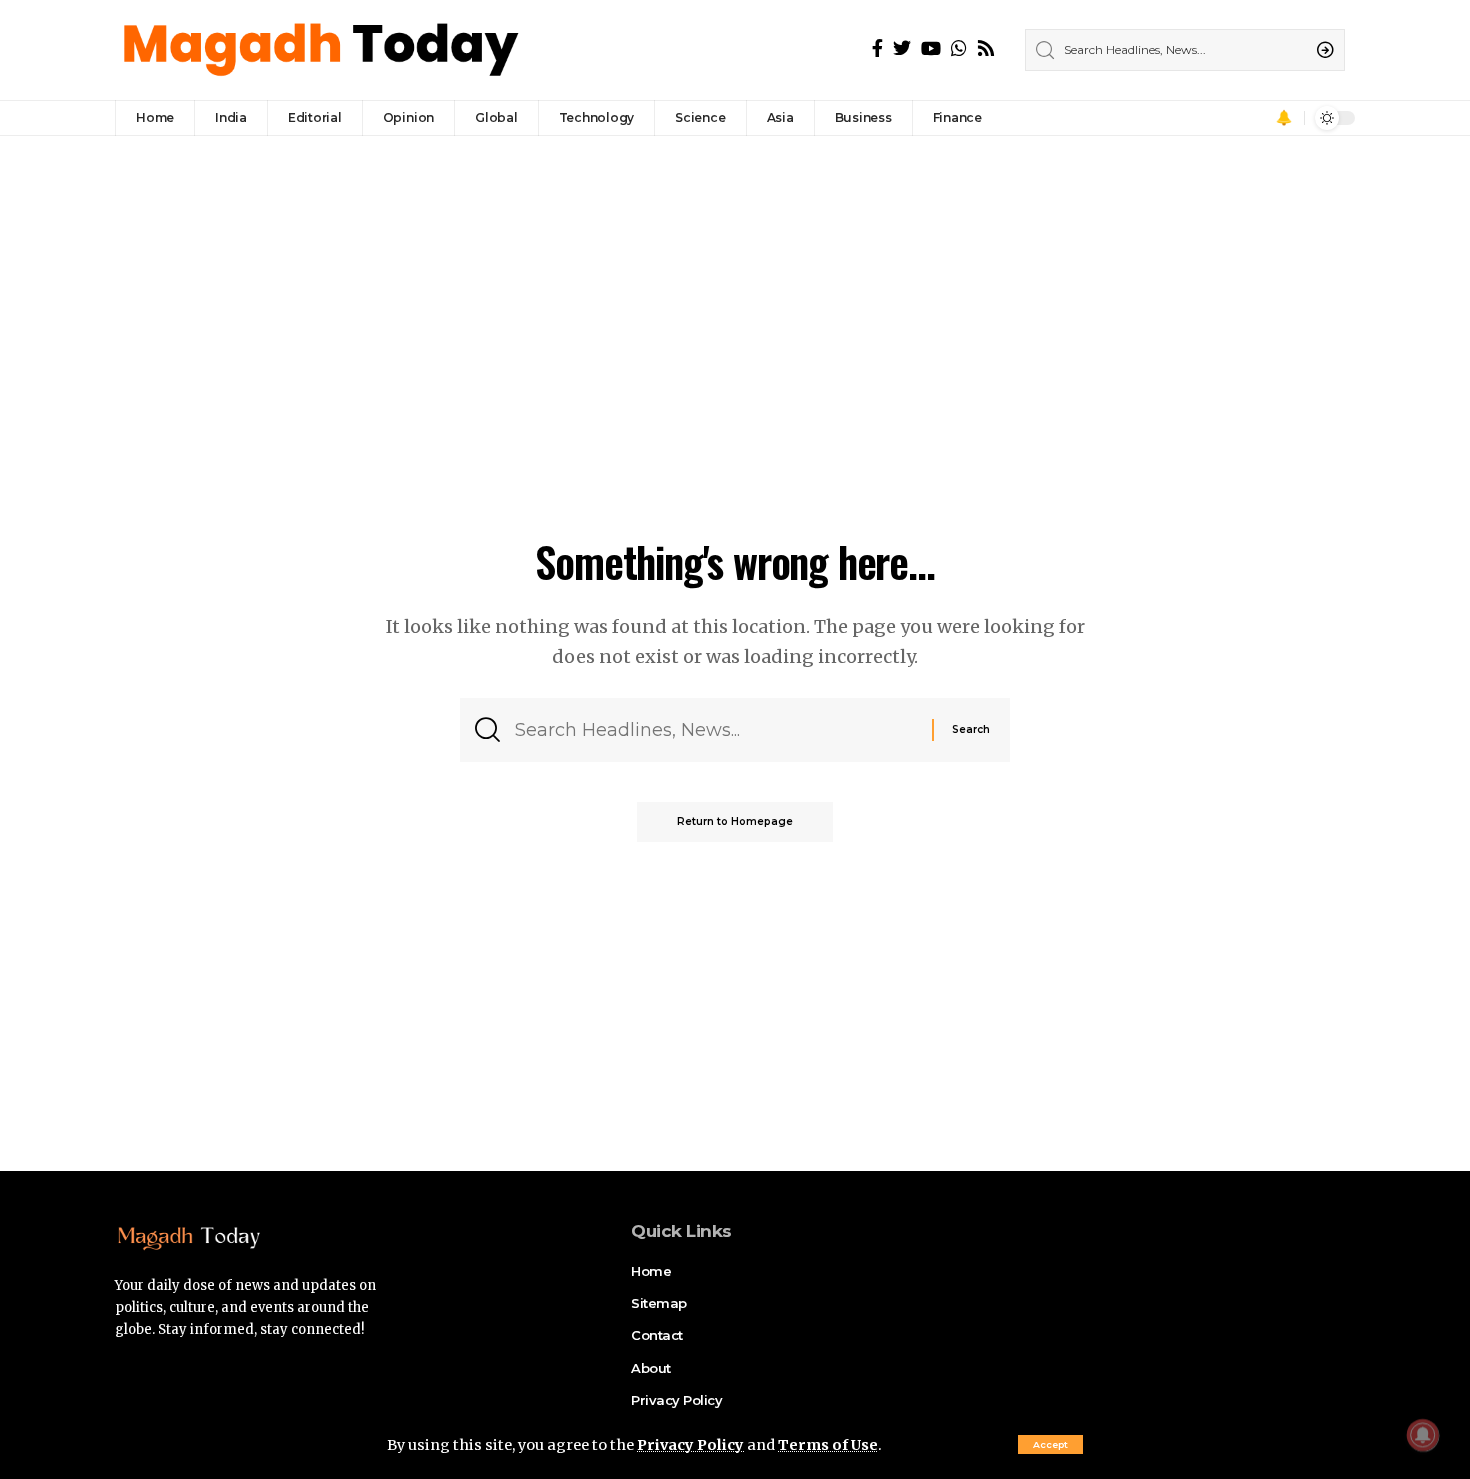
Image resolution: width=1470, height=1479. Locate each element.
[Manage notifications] (1423, 1435)
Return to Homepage (735, 821)
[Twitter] (902, 48)
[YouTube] (931, 48)
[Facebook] (877, 48)
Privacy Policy (690, 1445)
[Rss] (986, 48)
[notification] (1284, 118)
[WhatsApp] (959, 48)
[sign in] (1256, 118)
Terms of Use (828, 1445)
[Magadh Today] (323, 50)
